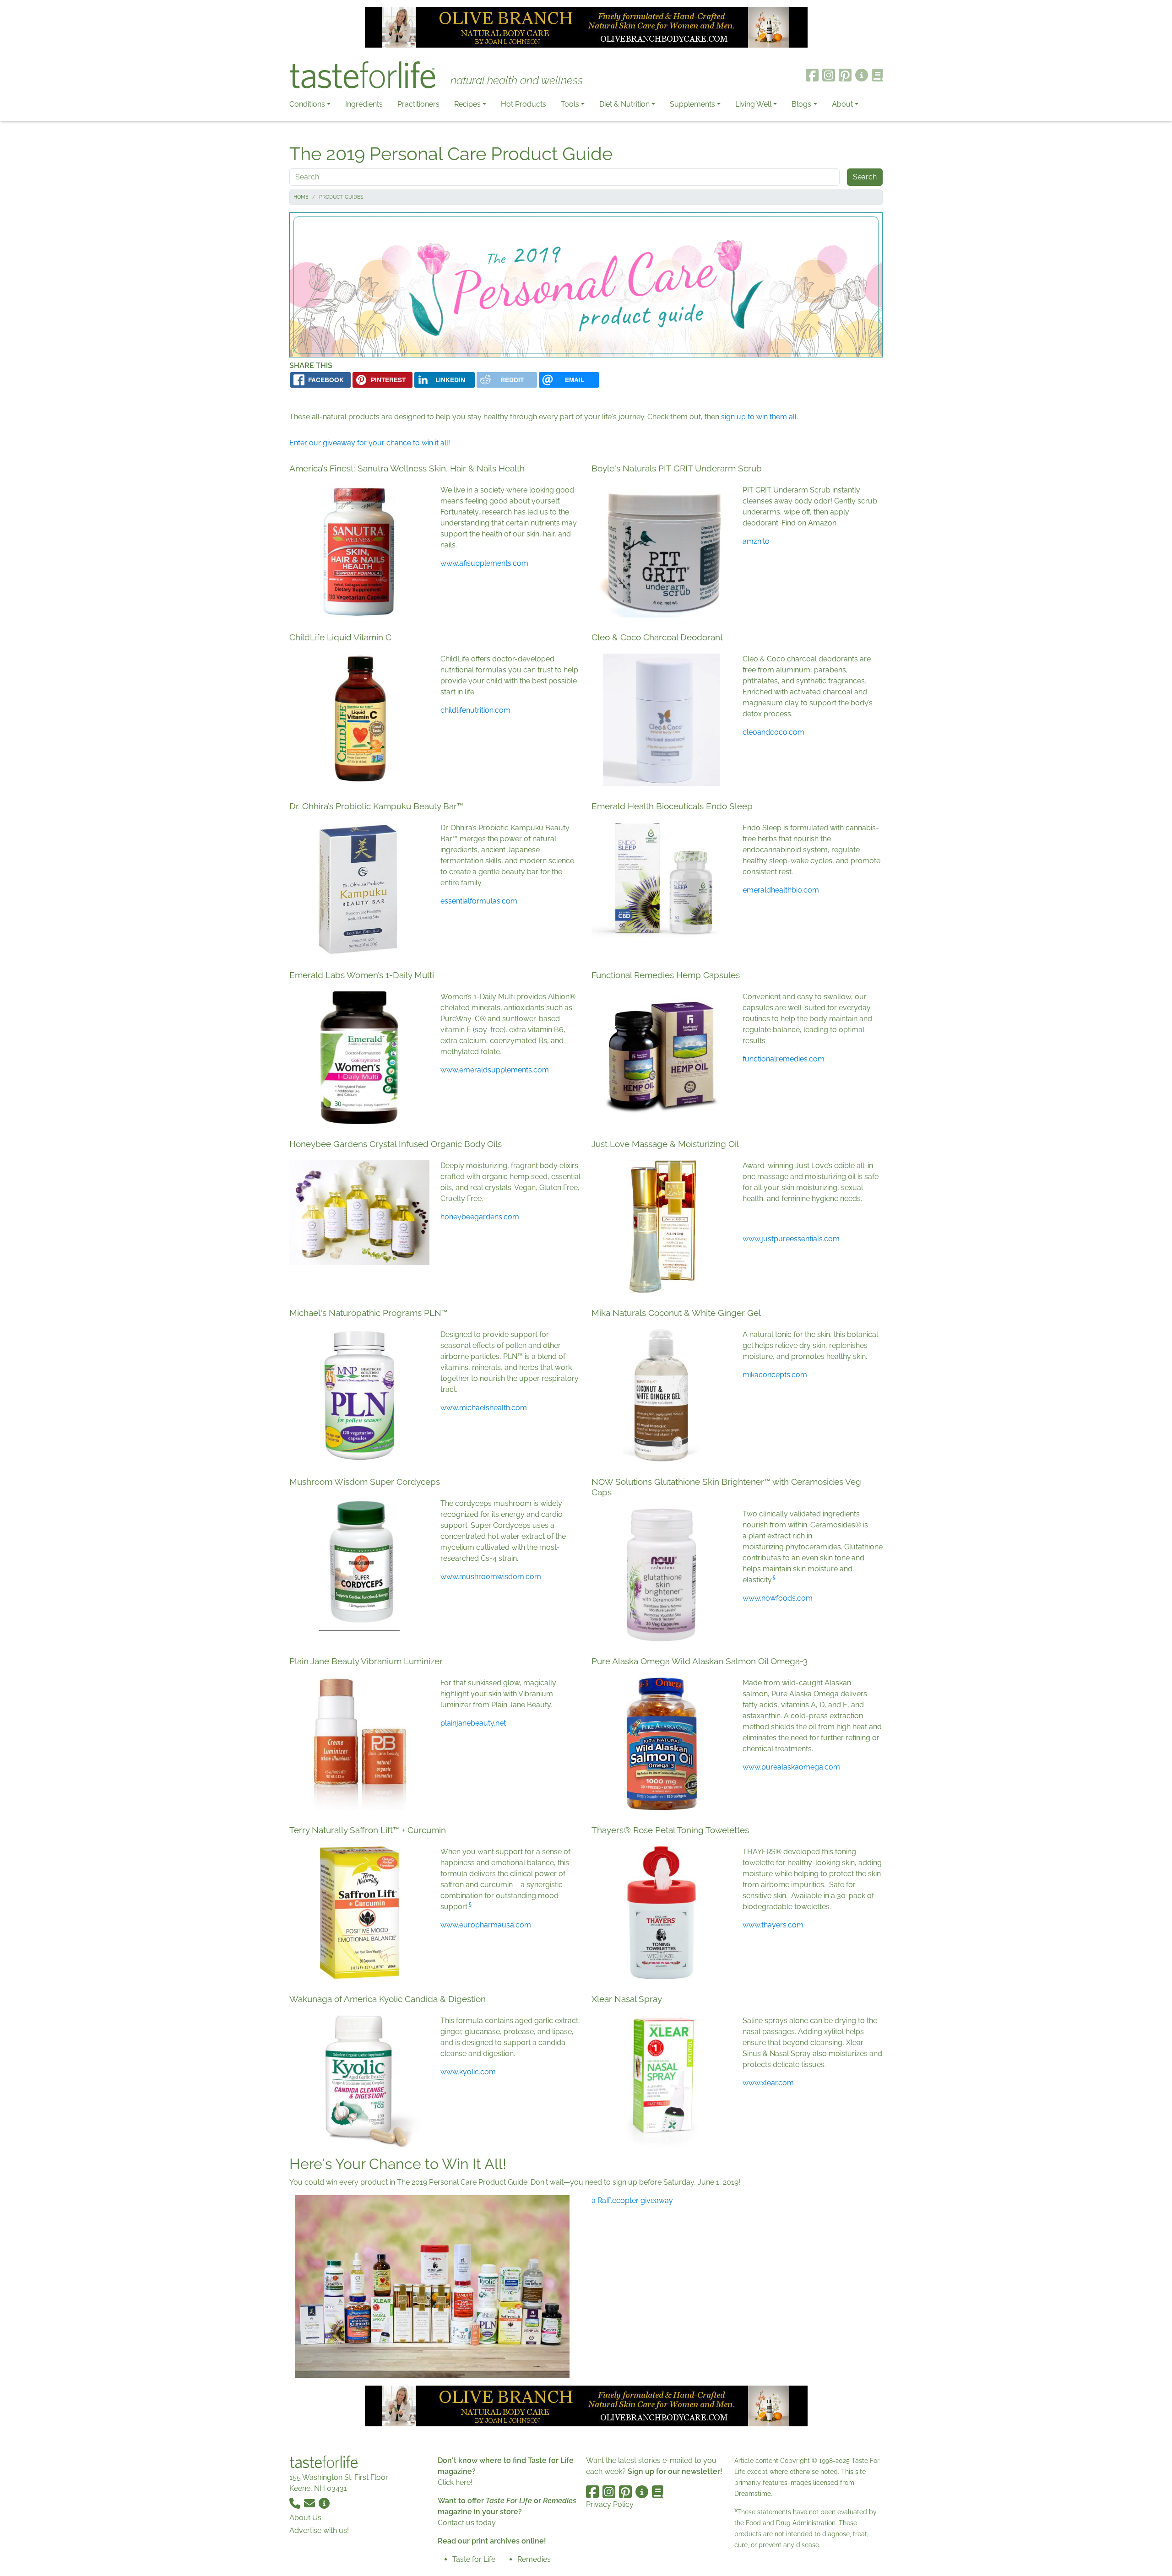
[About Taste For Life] (862, 75)
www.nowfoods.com (778, 1598)
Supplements (692, 104)
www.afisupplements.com (484, 563)
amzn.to (756, 541)
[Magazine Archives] (877, 75)
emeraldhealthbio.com (781, 890)
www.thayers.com (773, 1925)
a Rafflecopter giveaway (632, 2200)
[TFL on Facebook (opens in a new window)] (812, 75)
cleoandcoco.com (773, 732)
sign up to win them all (759, 417)
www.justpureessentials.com (791, 1239)
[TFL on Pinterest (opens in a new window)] (845, 75)
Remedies (534, 2559)
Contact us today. (467, 2523)
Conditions (307, 104)
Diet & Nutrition (624, 104)
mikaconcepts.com (775, 1375)
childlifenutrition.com (475, 710)
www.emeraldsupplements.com (495, 1070)
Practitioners (418, 104)
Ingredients (364, 104)
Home (301, 197)
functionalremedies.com (784, 1059)
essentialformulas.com (479, 901)
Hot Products (524, 104)
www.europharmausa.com (486, 1925)
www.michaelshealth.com (484, 1408)
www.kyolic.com (468, 2072)
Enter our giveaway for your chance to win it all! (370, 443)
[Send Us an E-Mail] (310, 2503)
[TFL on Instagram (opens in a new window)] (829, 75)
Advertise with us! (319, 2530)
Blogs (801, 104)
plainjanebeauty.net (473, 1723)
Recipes (467, 104)
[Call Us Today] (296, 2503)
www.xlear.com (768, 2083)
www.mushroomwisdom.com (491, 1577)
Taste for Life (474, 2559)
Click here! (455, 2482)
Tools (570, 104)
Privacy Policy (610, 2504)
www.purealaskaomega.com (791, 1767)
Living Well (753, 104)
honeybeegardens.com (480, 1217)
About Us (305, 2518)
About (842, 104)
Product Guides (341, 197)
